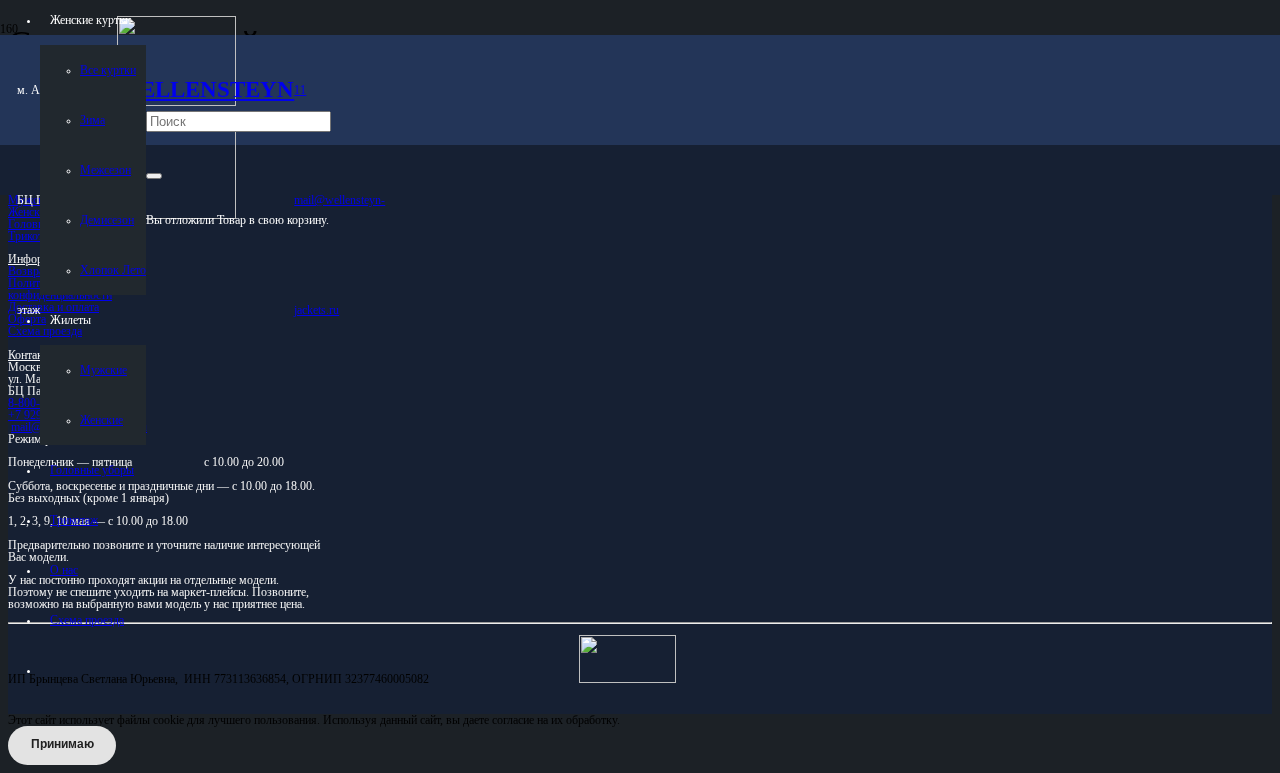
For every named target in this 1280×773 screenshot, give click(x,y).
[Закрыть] (154, 176)
